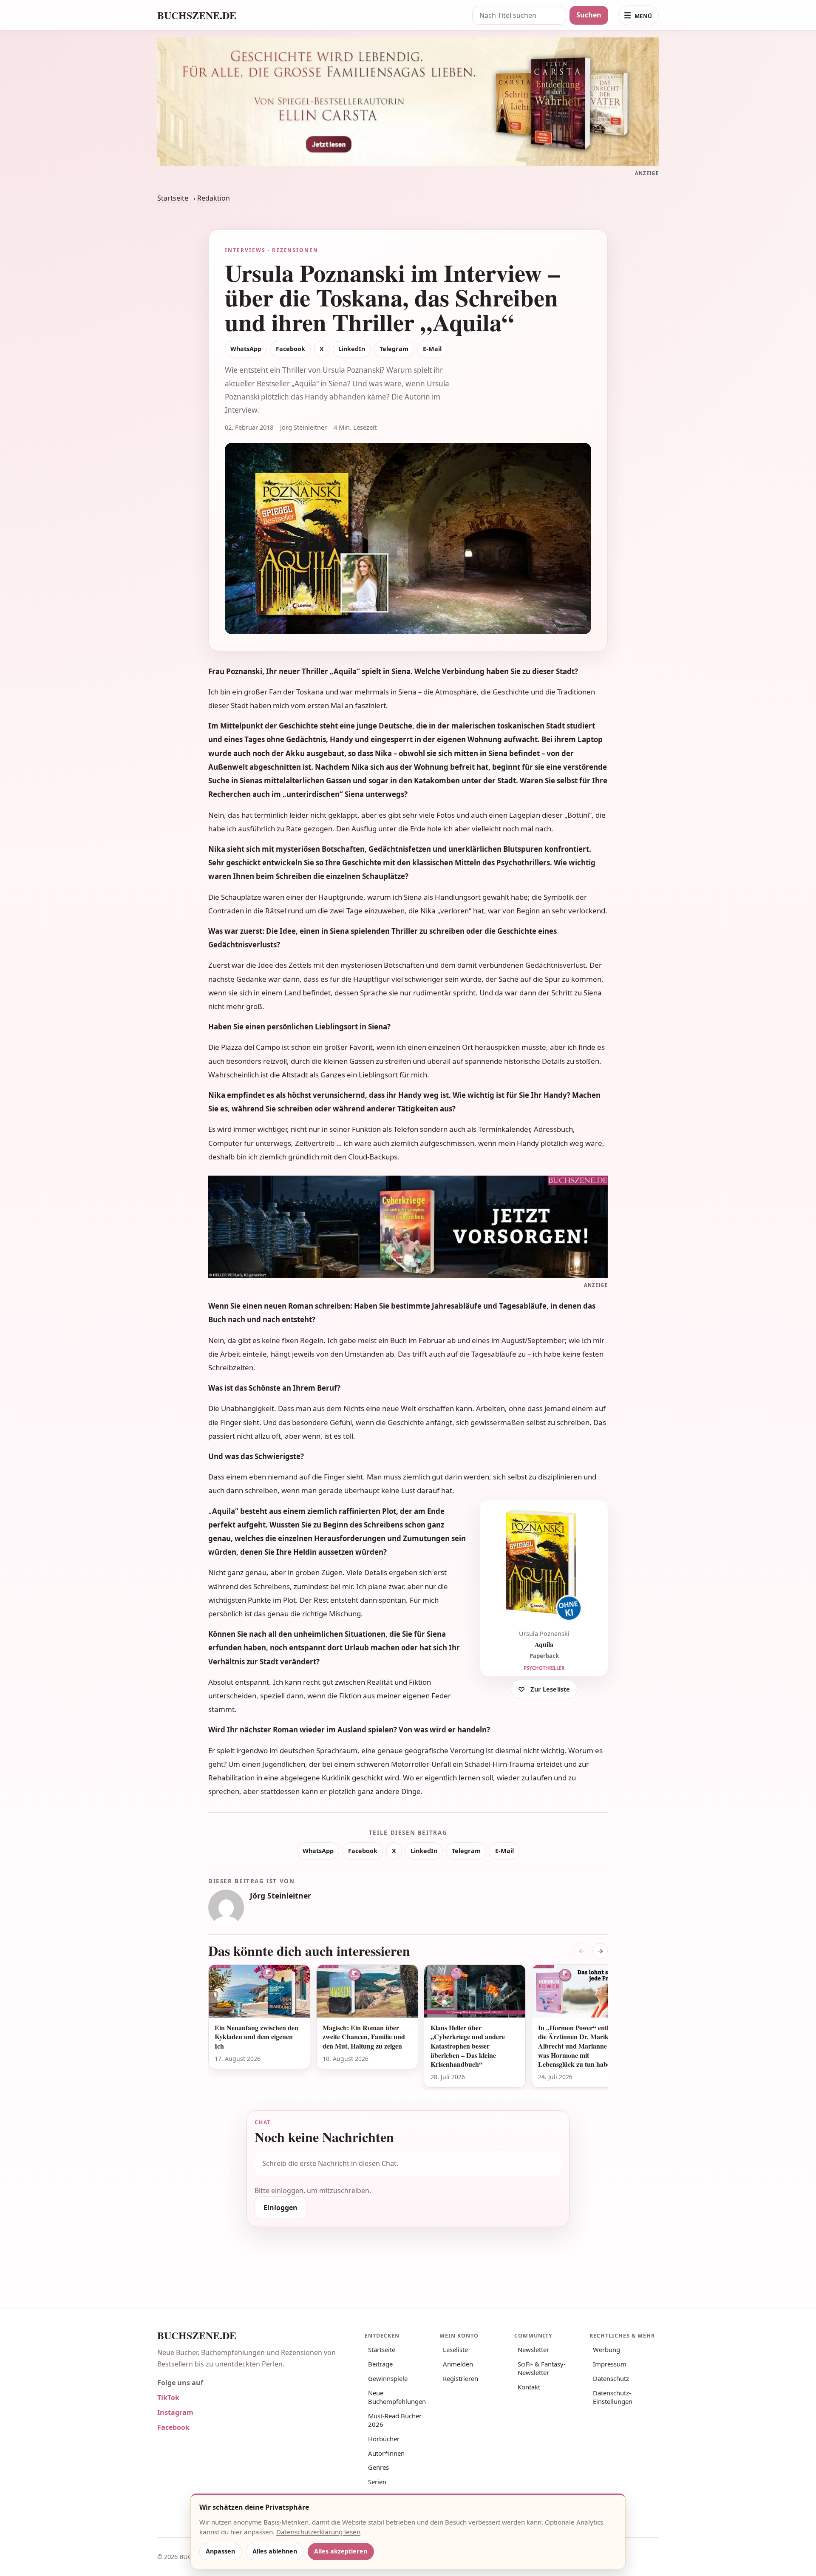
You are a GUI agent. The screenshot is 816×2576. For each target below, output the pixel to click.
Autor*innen (386, 2453)
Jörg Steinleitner (280, 1896)
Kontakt (529, 2387)
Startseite (173, 198)
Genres (378, 2467)
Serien (377, 2482)
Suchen (589, 15)
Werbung (606, 2349)
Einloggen (280, 2208)
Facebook (290, 349)
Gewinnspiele (388, 2378)
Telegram (394, 349)
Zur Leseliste (550, 1689)
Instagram (175, 2412)
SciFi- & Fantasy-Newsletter (542, 2368)
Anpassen (220, 2551)
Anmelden (458, 2364)
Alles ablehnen (275, 2551)
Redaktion (214, 198)
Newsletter (533, 2349)
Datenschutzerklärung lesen (318, 2532)
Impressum (610, 2364)
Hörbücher (384, 2439)
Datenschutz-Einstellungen (613, 2397)
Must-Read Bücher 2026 (395, 2420)
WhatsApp (246, 349)
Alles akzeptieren (341, 2551)
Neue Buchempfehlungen (397, 2397)
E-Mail (432, 349)
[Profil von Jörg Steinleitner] (226, 1907)
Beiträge (380, 2364)
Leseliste (455, 2349)
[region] (408, 2027)
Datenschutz (611, 2378)
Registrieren (460, 2378)
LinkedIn (352, 349)
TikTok (168, 2397)
